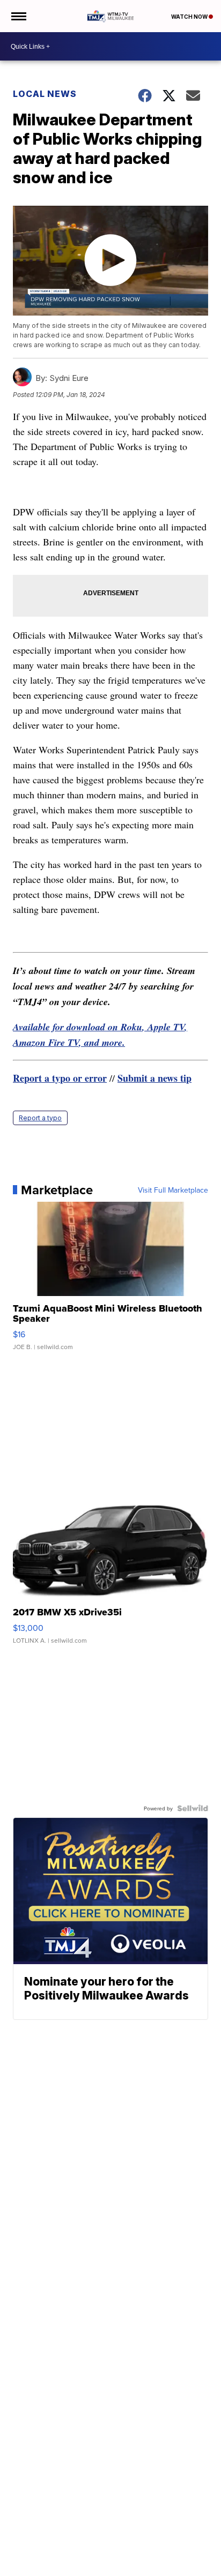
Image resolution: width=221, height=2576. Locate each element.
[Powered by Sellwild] (193, 1808)
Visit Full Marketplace (173, 1190)
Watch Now (190, 17)
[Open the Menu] (18, 16)
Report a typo (40, 1118)
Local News (45, 94)
